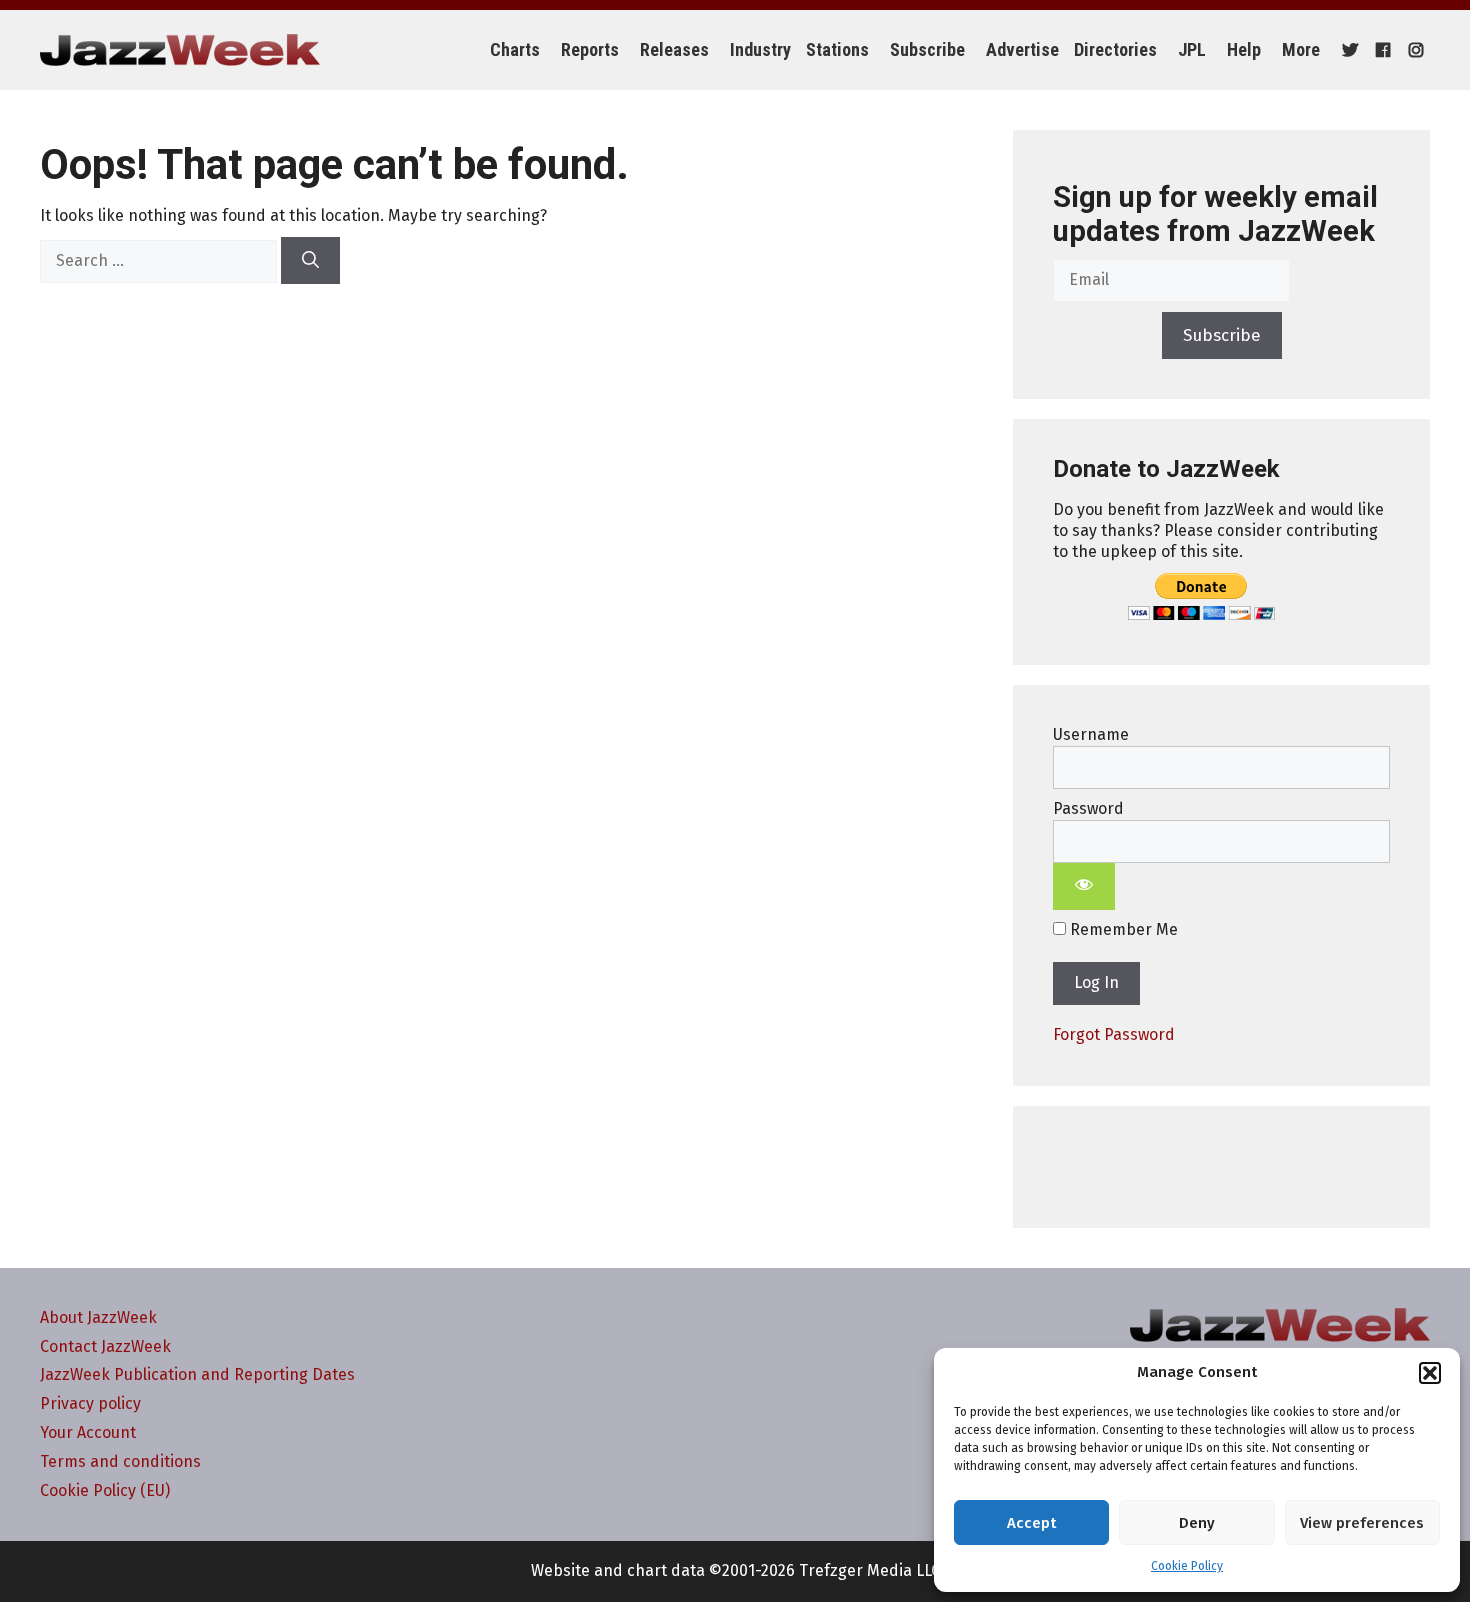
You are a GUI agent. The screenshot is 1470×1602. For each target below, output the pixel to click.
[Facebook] (1380, 50)
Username (1091, 734)
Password (1088, 808)
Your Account (88, 1432)
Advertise (1022, 49)
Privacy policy (90, 1403)
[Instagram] (1413, 50)
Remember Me (1122, 929)
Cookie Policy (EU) (105, 1490)
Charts (515, 49)
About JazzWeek (98, 1317)
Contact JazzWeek (105, 1346)
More (1301, 49)
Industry (760, 49)
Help (1244, 49)
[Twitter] (1347, 50)
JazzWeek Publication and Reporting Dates (197, 1374)
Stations (837, 49)
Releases (674, 49)
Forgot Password (1114, 1034)
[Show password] (1084, 887)
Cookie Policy (1187, 1566)
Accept (1031, 1523)
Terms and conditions (120, 1461)
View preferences (1362, 1523)
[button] (1430, 1373)
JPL (1192, 49)
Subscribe (927, 49)
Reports (590, 49)
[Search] (310, 261)
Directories (1115, 49)
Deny (1197, 1523)
